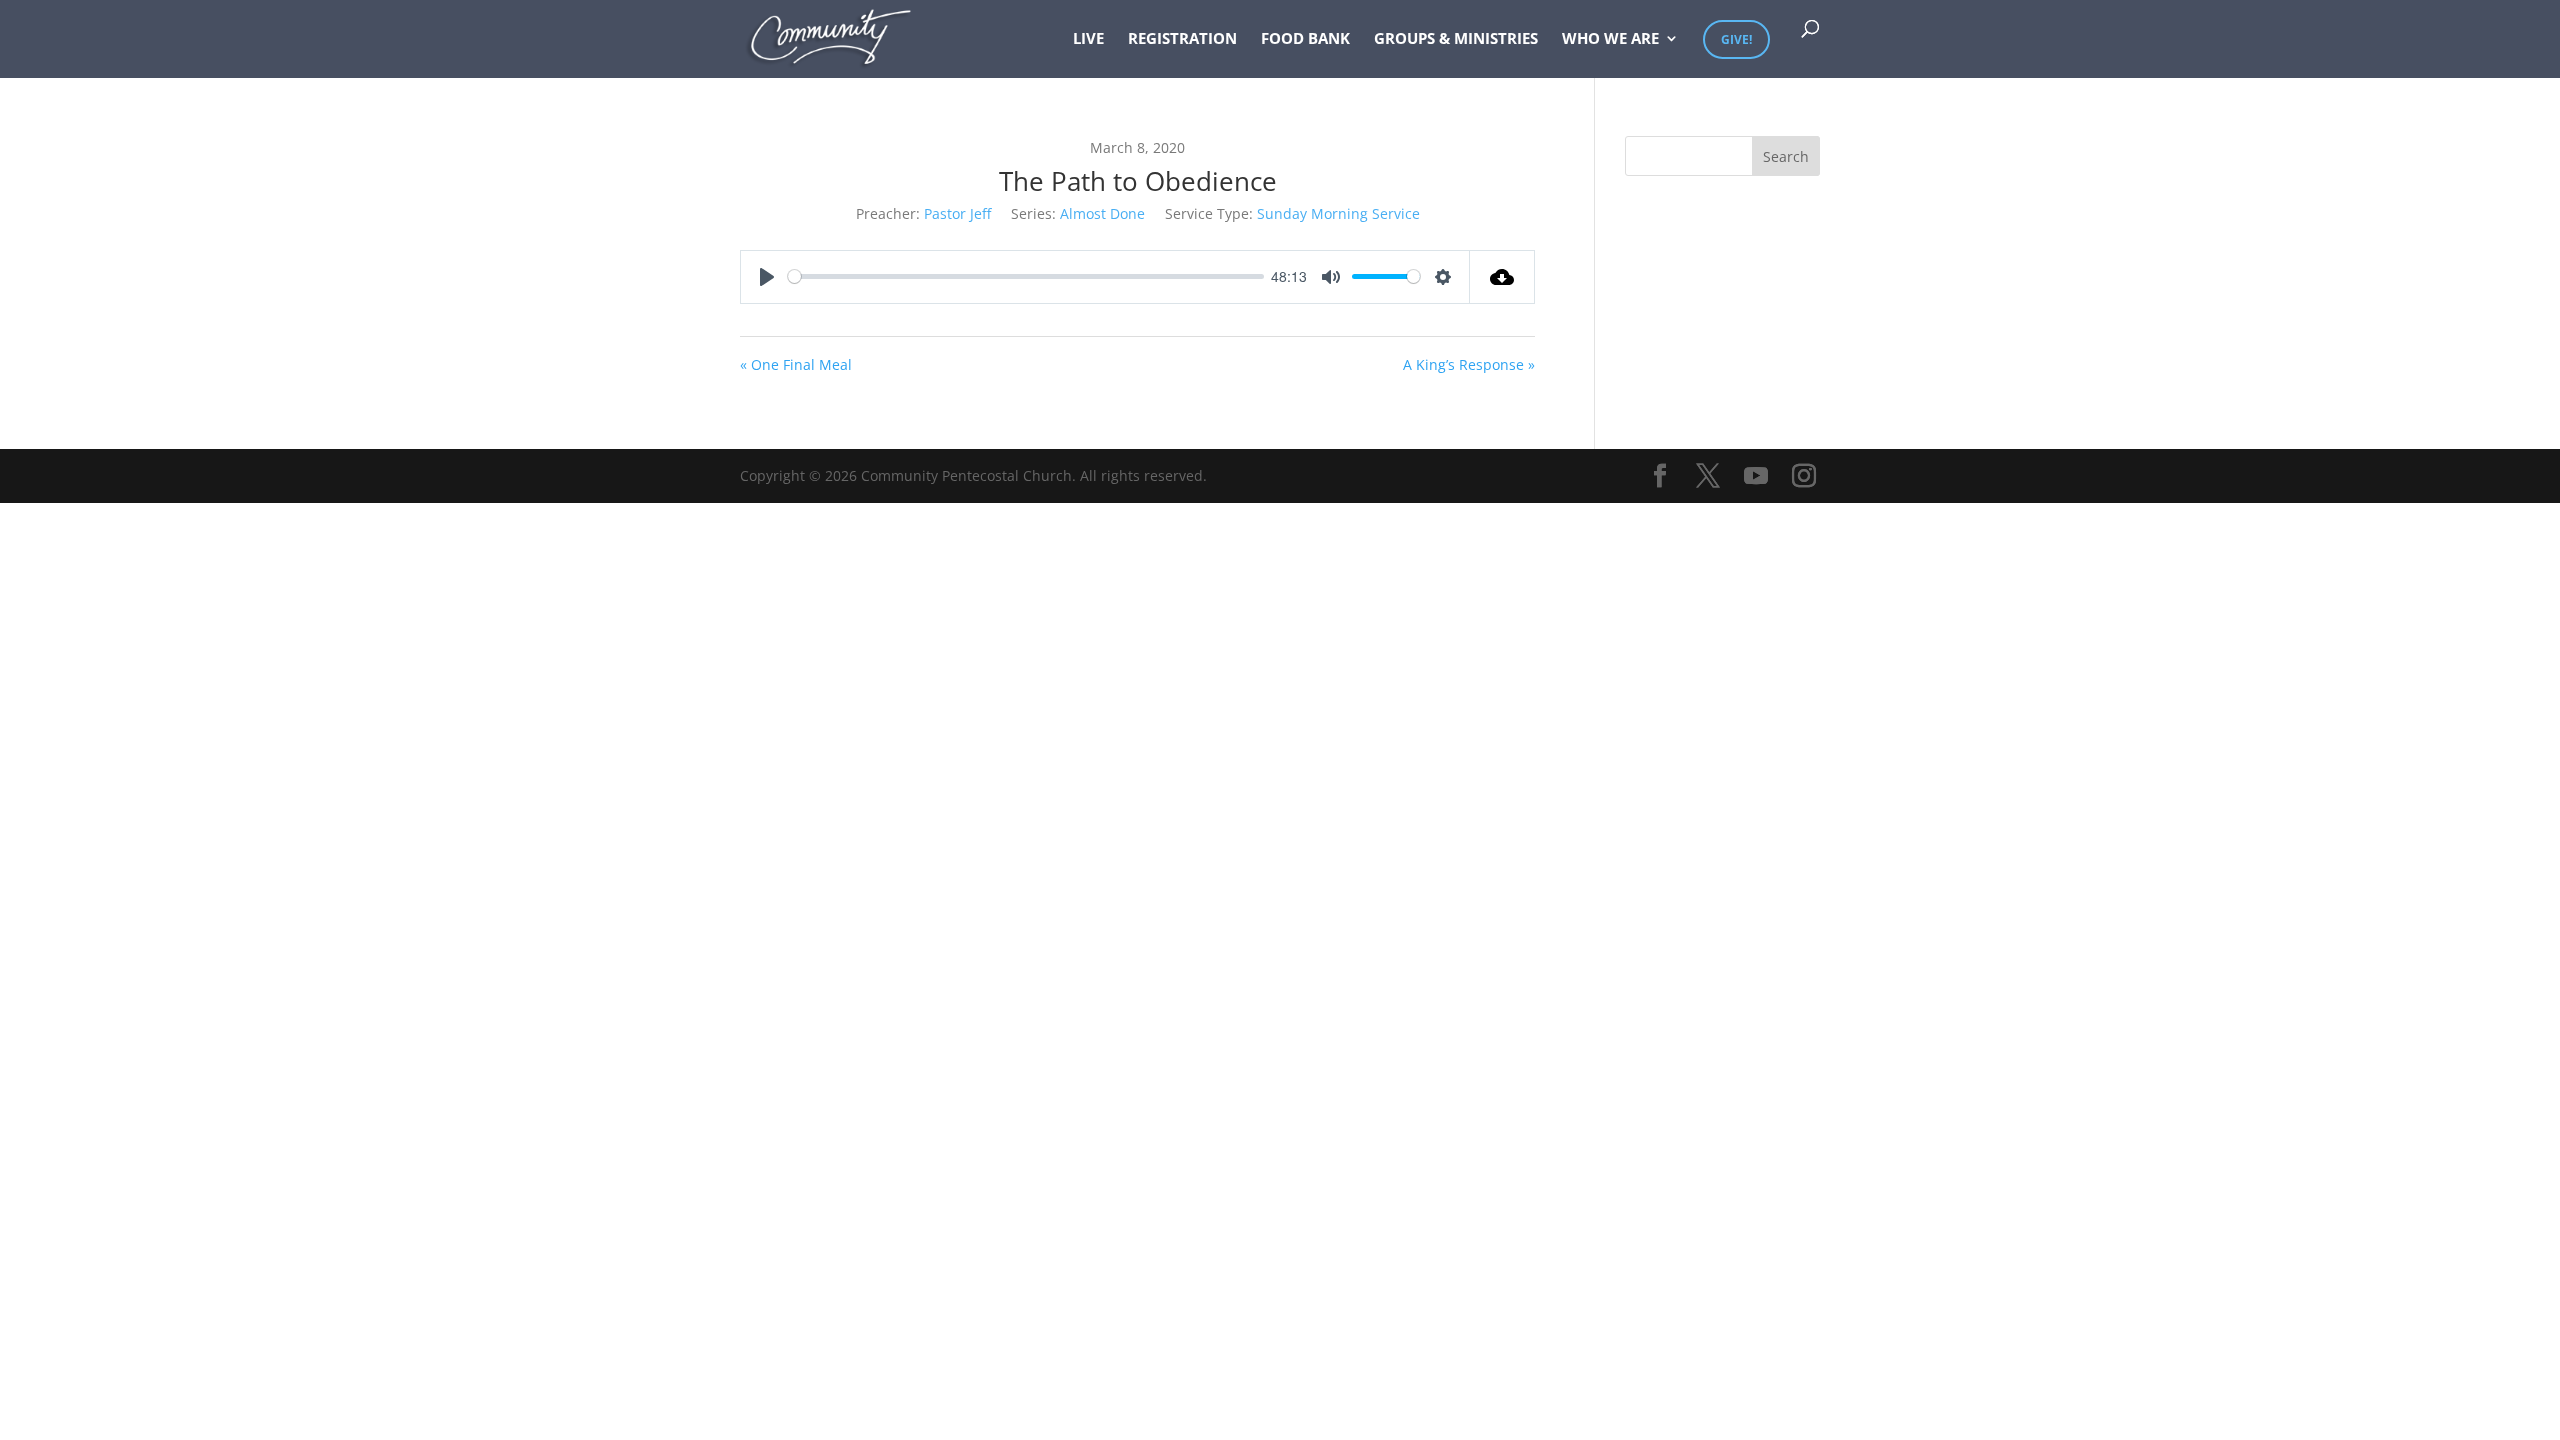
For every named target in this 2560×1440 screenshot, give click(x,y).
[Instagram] (1804, 476)
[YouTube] (1756, 476)
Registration (1182, 39)
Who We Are (1610, 39)
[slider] (1026, 276)
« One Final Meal (796, 364)
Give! (1736, 39)
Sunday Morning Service (1338, 213)
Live (1088, 39)
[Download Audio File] (1502, 277)
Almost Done (1102, 213)
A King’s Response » (1469, 364)
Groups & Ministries (1456, 39)
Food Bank (1305, 39)
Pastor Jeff (957, 213)
